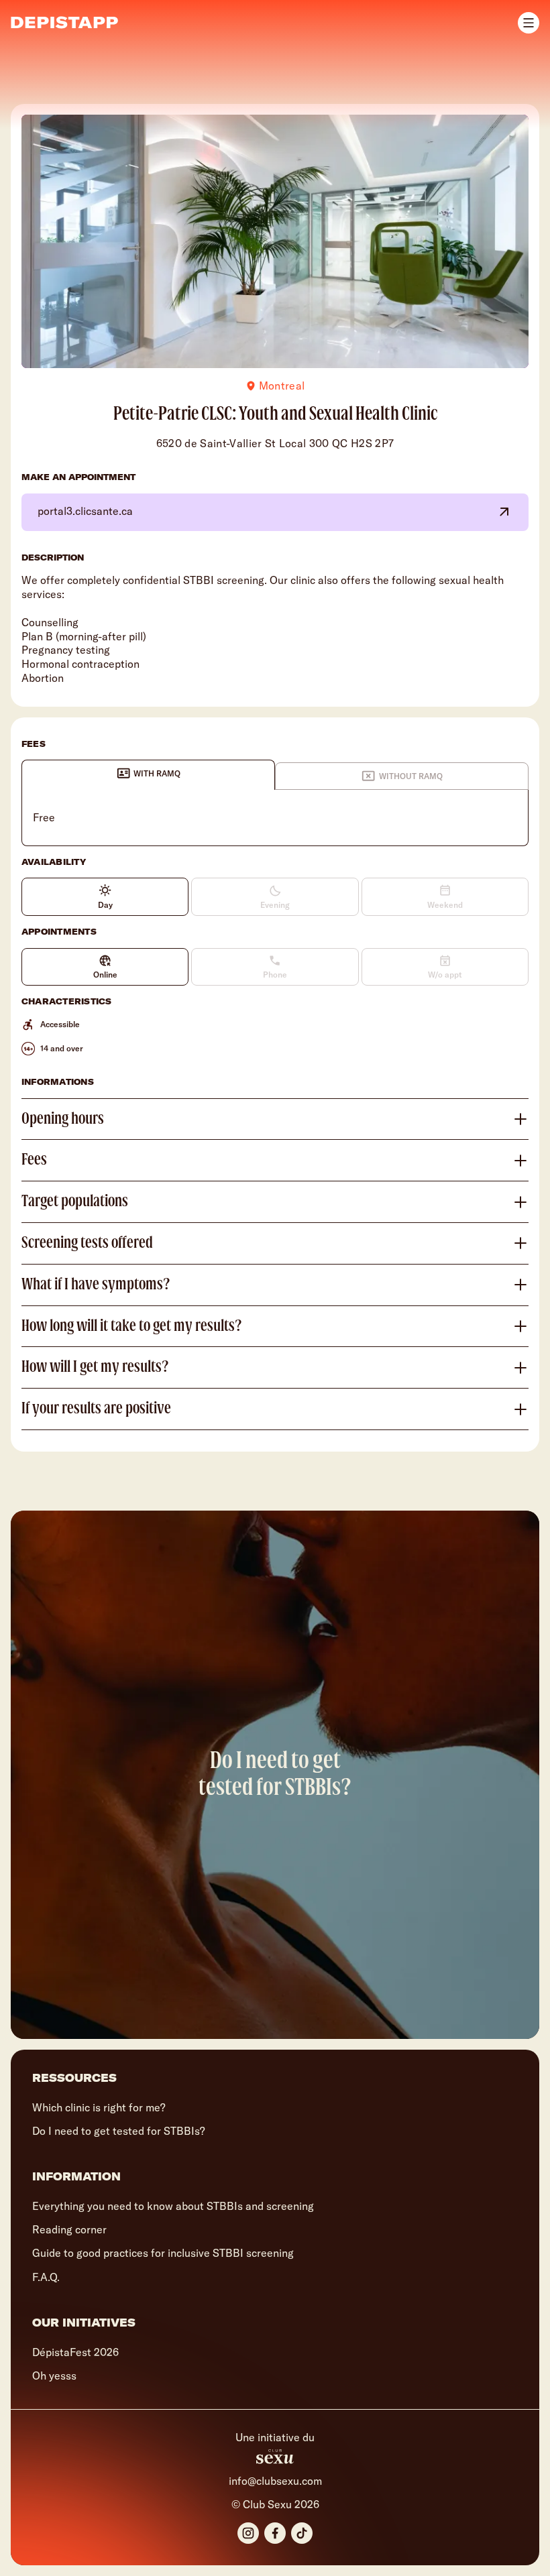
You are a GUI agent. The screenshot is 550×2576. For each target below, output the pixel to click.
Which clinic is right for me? (99, 2107)
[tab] (148, 774)
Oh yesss (54, 2376)
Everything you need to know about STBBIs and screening (173, 2206)
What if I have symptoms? (96, 1285)
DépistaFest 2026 (75, 2352)
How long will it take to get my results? (132, 1326)
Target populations (75, 1202)
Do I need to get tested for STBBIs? (118, 2131)
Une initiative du (275, 2438)
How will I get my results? (95, 1367)
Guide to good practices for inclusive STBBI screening (163, 2253)
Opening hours (63, 1119)
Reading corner (69, 2229)
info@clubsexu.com (275, 2481)
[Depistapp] (64, 22)
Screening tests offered (87, 1243)
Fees (34, 1160)
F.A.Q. (46, 2277)
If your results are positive (96, 1409)
